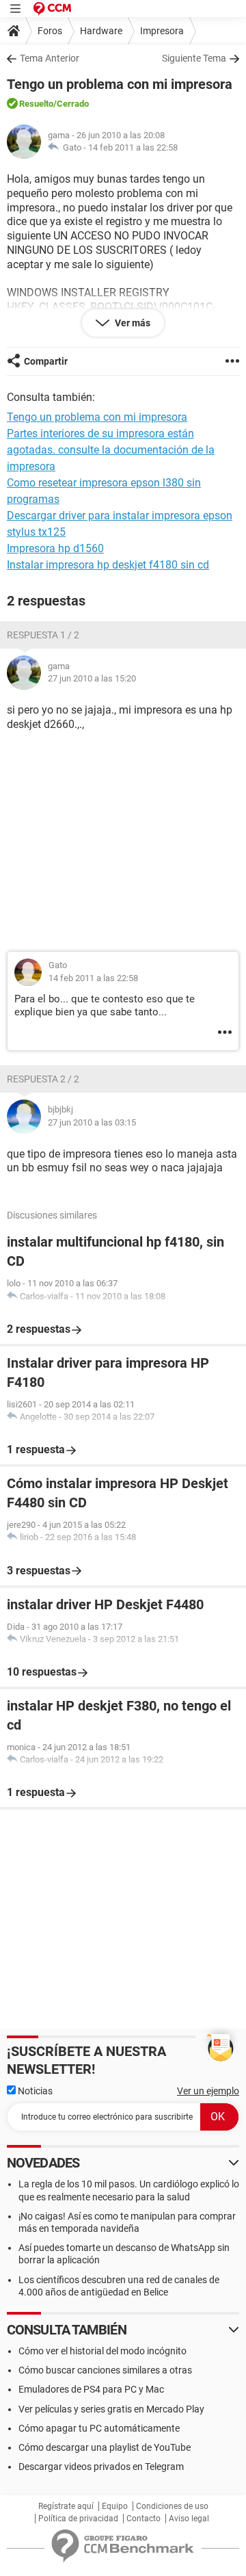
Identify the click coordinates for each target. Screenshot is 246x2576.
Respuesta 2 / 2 (43, 1079)
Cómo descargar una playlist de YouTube (105, 2447)
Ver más (132, 323)
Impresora (162, 31)
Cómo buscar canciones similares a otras (105, 2370)
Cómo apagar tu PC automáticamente (99, 2428)
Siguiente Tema (194, 58)
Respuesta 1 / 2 (43, 635)
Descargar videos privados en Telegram (101, 2467)
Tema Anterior (50, 58)
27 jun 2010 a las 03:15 (92, 1122)
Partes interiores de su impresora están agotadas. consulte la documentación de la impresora (111, 450)
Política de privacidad (78, 2519)
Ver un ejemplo (208, 2091)
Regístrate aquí (66, 2506)
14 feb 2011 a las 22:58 (133, 147)
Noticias (34, 2091)
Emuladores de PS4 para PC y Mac (91, 2389)
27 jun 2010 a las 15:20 (92, 678)
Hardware (101, 31)
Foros (50, 31)
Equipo (115, 2506)
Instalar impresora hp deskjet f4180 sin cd (108, 565)
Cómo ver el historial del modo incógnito (102, 2351)
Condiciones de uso (172, 2506)
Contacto (143, 2519)
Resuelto (36, 104)
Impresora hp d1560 (55, 548)
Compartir (46, 361)
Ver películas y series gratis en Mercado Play (111, 2409)
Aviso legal (189, 2519)
